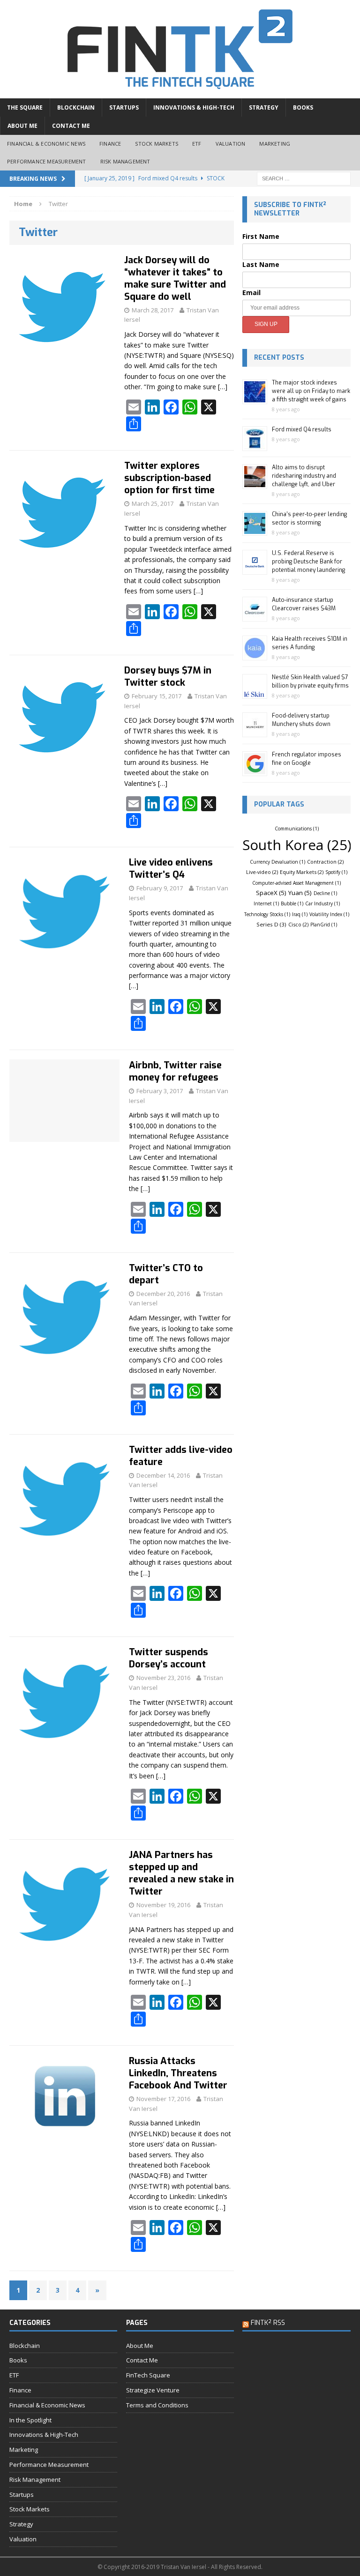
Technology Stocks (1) (267, 914)
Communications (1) (297, 829)
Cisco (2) (298, 924)
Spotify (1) (336, 872)
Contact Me (71, 126)
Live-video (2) (262, 872)
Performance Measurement (47, 161)
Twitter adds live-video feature (181, 1456)
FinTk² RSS (268, 2323)
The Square (25, 107)
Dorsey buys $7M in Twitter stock (168, 677)
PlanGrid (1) (324, 925)
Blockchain (76, 107)
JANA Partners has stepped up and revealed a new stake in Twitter (181, 1873)
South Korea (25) (297, 845)
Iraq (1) (300, 914)
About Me (22, 126)
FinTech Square (148, 2375)
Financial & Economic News (46, 144)
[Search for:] (304, 178)
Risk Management (125, 161)
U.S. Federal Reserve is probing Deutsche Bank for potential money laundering (308, 562)
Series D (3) (271, 924)
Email (251, 292)
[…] (223, 387)
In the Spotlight (30, 2420)
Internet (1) (266, 903)
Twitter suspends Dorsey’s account (169, 1658)
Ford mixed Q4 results (302, 429)
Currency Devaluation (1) (277, 862)
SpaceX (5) (271, 893)
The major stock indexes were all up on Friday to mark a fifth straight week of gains (311, 391)
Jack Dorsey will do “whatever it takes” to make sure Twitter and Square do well (175, 278)
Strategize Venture (153, 2390)
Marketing (275, 144)
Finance (110, 144)
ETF (197, 144)
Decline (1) (325, 893)
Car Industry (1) (322, 903)
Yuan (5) (300, 893)
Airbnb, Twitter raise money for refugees (175, 1071)
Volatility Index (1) (329, 914)
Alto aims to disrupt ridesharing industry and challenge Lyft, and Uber (304, 476)
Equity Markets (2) (302, 872)
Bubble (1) (292, 903)
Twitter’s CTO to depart (166, 1274)
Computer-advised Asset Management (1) (296, 883)
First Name (261, 236)
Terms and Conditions (157, 2405)
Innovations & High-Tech (194, 107)
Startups (124, 107)
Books (303, 107)
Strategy (264, 107)
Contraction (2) (325, 862)
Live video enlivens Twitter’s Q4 (171, 869)
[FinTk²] (180, 49)
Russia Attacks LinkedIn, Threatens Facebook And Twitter (178, 2073)
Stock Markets (157, 144)
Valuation (231, 144)
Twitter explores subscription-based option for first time (169, 478)
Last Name (261, 264)
